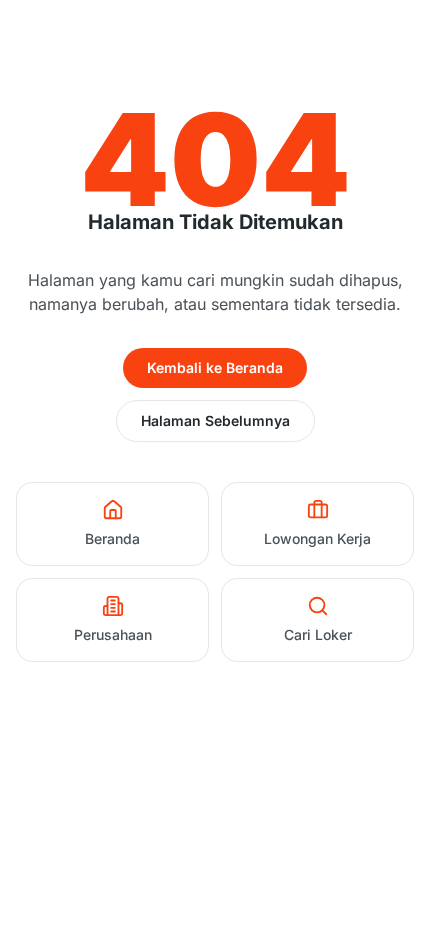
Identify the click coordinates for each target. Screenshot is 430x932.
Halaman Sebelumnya (215, 420)
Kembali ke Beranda (215, 367)
